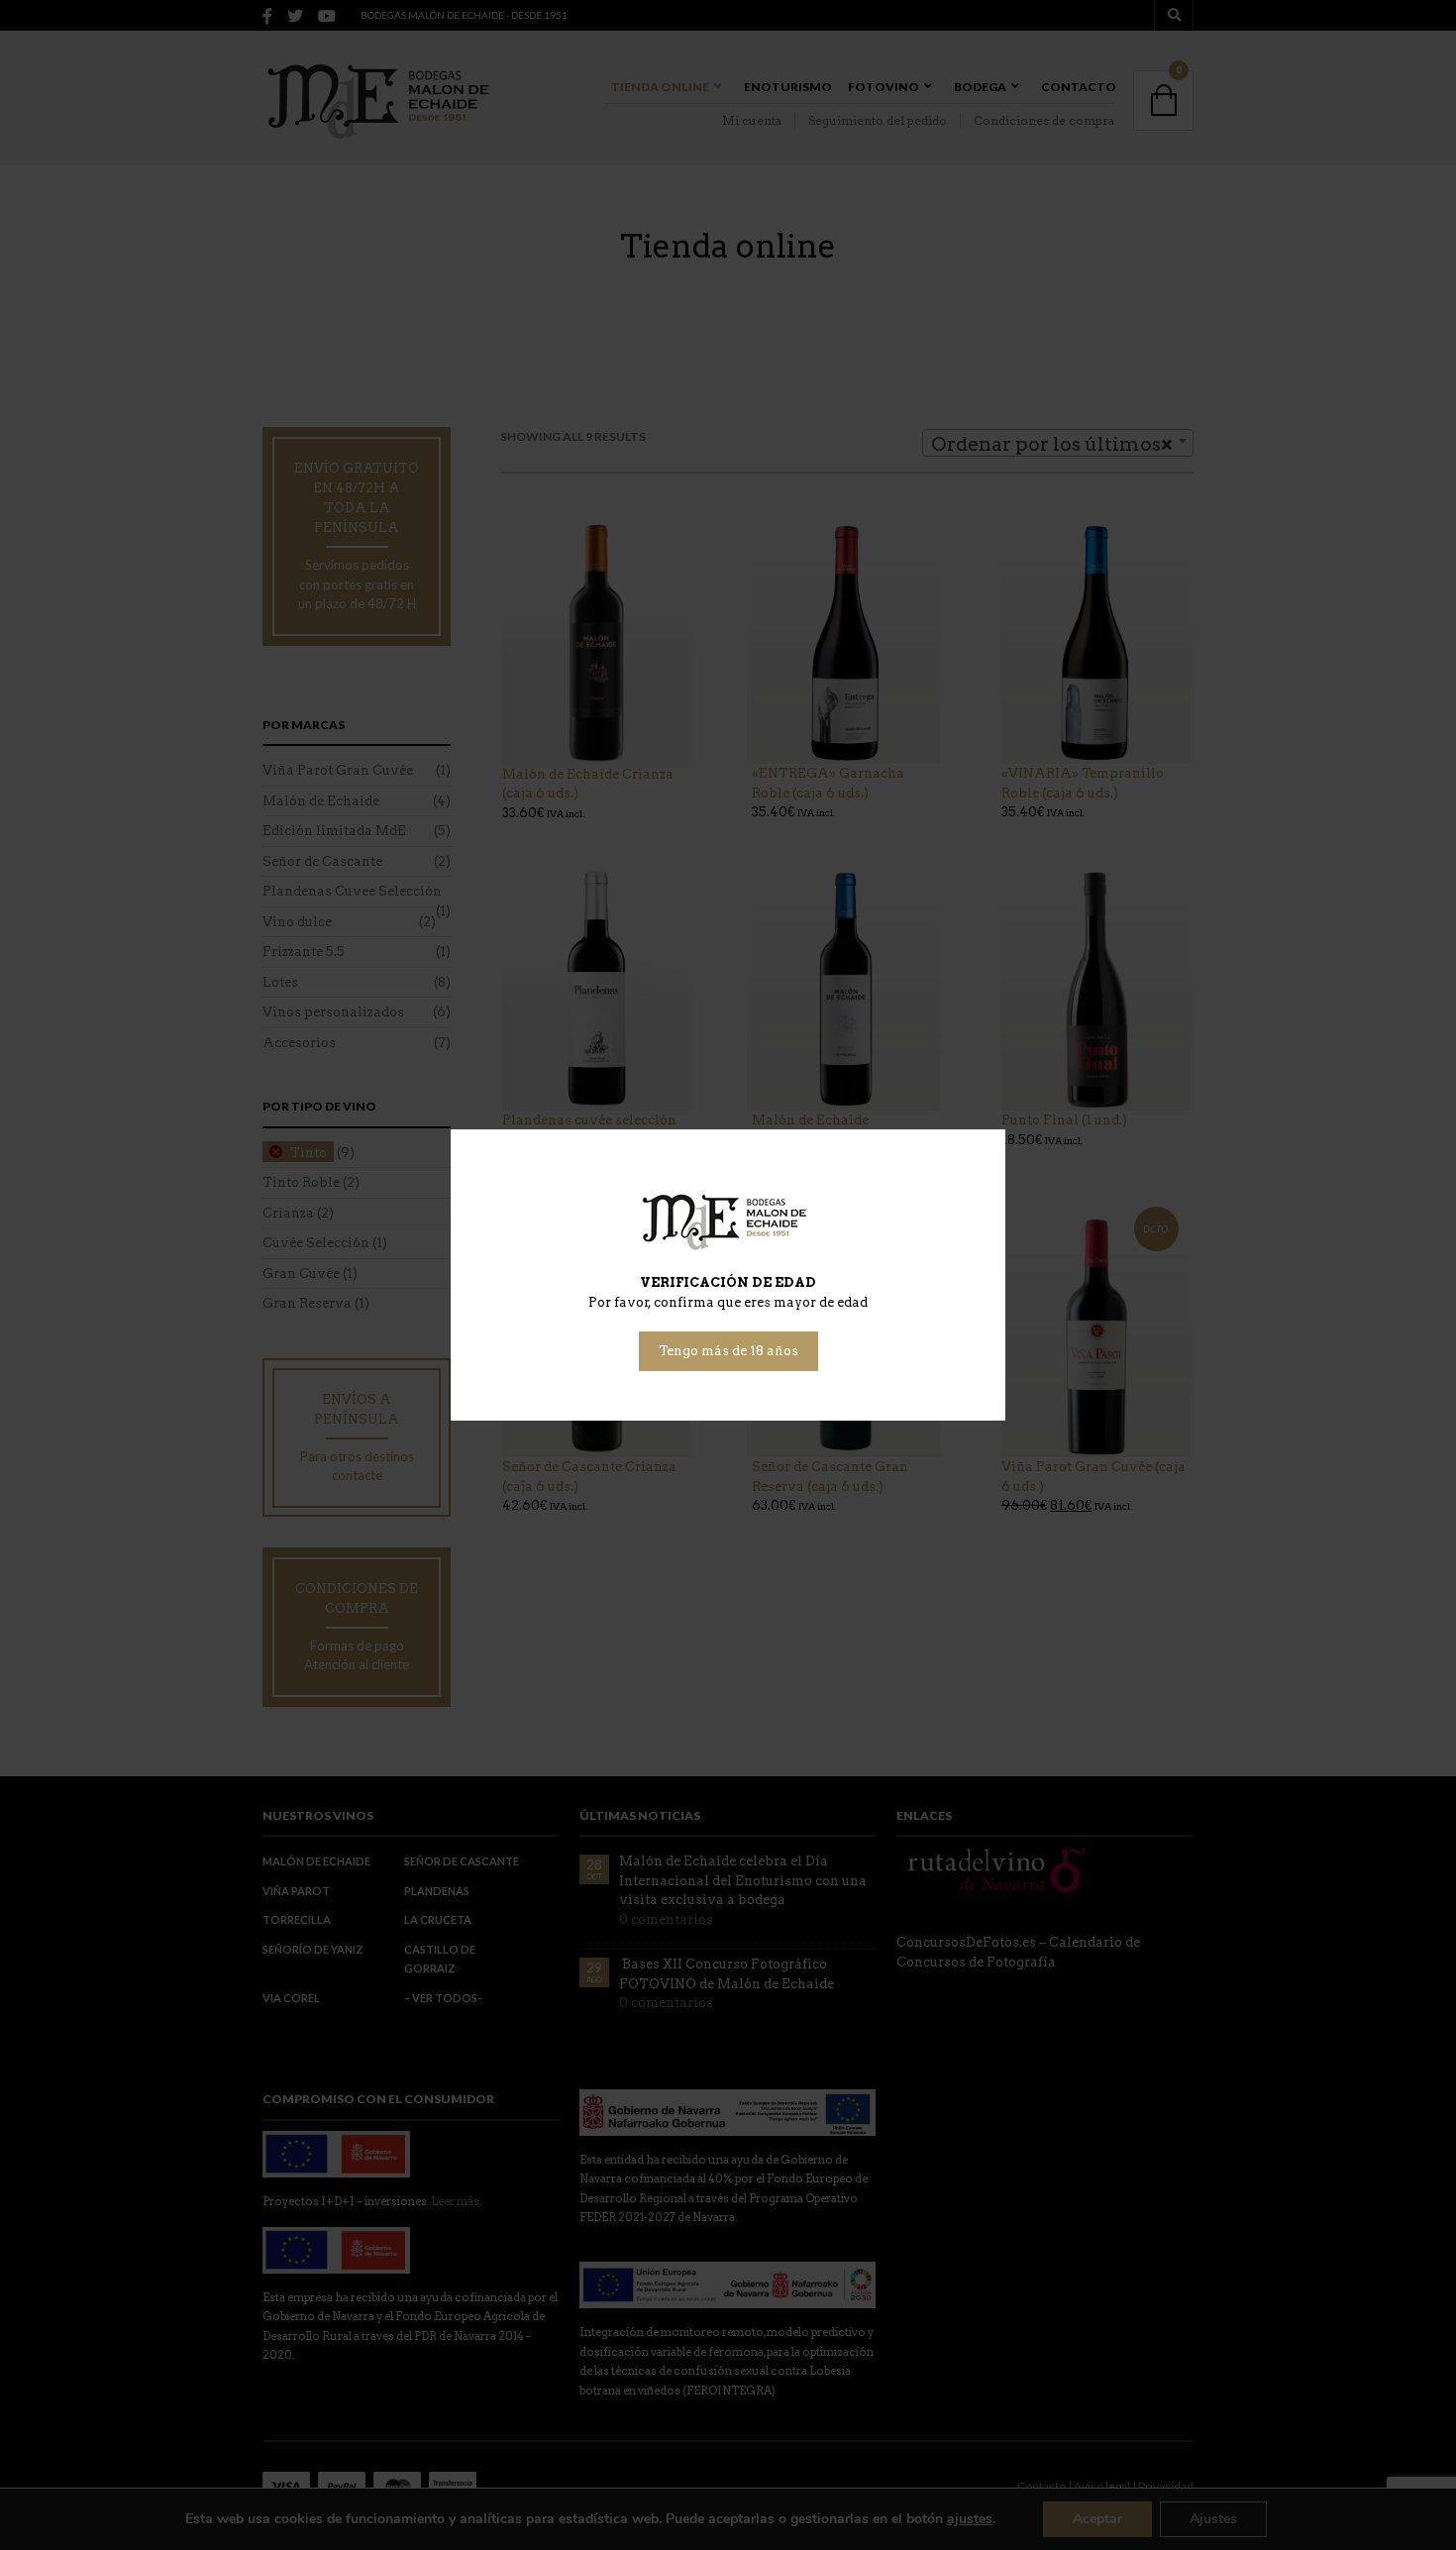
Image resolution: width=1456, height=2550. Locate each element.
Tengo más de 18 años (728, 1351)
